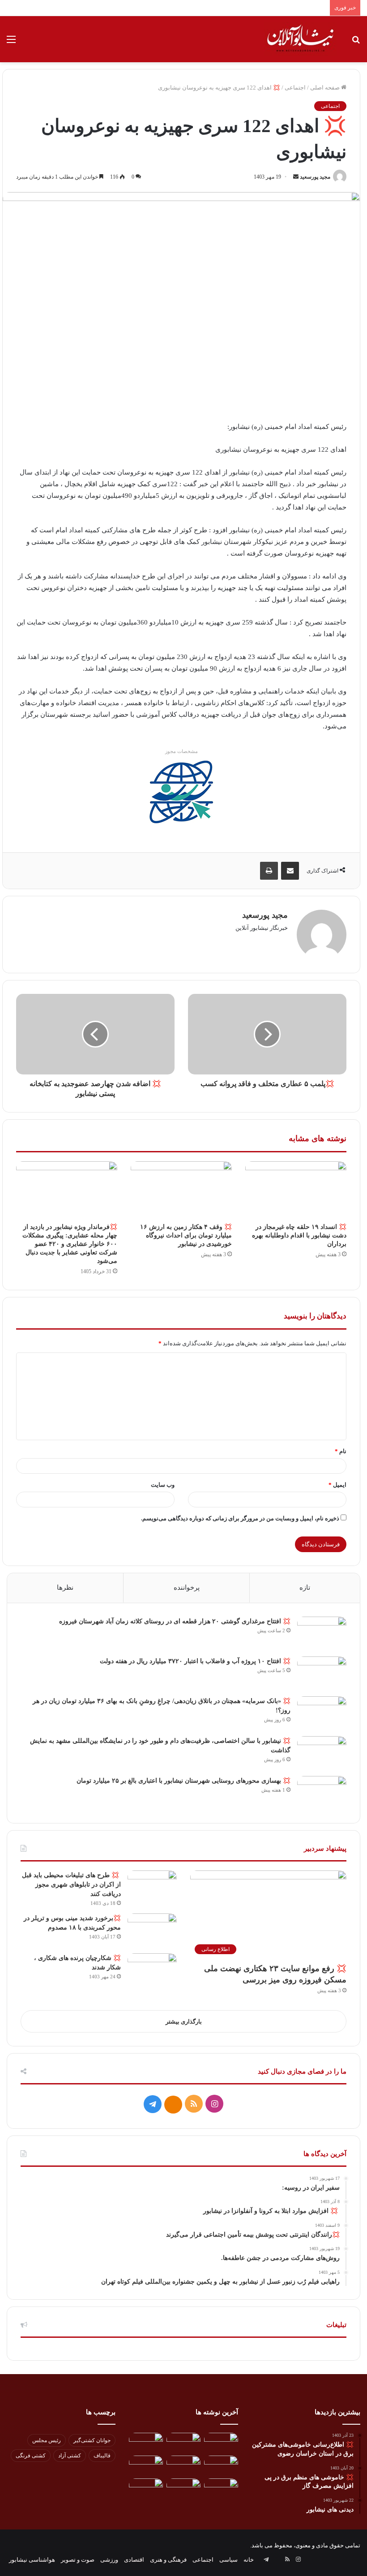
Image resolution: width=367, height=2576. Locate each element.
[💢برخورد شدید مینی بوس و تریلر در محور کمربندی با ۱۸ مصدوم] (152, 1930)
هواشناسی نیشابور (32, 2560)
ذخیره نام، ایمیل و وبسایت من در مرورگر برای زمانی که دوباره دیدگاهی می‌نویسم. (240, 1518)
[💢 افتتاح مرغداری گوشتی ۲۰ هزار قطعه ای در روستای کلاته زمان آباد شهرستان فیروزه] (322, 1633)
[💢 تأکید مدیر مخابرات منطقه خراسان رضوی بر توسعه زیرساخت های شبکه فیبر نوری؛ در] (146, 2465)
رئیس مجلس (47, 2440)
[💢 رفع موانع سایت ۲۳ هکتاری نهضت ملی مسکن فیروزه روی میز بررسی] (183, 2488)
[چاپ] (269, 871)
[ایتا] (173, 2105)
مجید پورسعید (315, 177)
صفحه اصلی (326, 88)
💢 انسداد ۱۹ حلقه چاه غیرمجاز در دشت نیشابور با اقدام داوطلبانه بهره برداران (299, 1235)
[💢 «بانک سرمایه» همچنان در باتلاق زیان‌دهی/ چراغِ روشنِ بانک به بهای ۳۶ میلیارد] (322, 1713)
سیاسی (228, 2560)
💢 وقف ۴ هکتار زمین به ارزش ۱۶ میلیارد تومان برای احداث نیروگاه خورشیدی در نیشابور (186, 1235)
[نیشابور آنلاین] (300, 39)
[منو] (11, 43)
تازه (305, 1588)
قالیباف (102, 2456)
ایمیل (337, 1485)
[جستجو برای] (356, 43)
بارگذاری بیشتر (184, 2022)
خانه (249, 2560)
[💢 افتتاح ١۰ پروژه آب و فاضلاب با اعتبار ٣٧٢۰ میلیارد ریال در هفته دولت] (322, 1673)
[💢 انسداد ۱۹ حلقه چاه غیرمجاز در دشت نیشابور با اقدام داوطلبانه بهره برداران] (296, 1190)
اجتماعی (295, 88)
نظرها (65, 1588)
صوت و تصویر (78, 2560)
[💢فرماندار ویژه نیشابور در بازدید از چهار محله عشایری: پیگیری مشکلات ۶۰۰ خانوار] (67, 1190)
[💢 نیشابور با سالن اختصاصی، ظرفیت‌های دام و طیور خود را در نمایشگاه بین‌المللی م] (322, 1753)
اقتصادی (134, 2560)
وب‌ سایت (163, 1485)
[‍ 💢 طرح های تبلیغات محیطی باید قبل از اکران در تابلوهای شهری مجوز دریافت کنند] (152, 1887)
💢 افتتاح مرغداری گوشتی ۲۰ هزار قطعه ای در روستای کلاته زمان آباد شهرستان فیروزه (175, 1621)
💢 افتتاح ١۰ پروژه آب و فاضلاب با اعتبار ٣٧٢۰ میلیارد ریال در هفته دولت (195, 1661)
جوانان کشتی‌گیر (92, 2440)
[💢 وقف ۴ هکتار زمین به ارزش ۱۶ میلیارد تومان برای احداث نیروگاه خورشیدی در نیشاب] (181, 1190)
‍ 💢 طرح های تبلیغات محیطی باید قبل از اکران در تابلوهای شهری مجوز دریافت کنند (71, 1885)
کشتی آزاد (70, 2456)
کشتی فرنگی (31, 2456)
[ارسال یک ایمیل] (296, 177)
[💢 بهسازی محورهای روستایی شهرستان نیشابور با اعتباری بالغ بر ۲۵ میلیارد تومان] (322, 1793)
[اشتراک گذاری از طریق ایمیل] (290, 871)
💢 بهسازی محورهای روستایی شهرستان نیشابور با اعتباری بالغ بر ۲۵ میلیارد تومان (183, 1781)
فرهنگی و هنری (168, 2560)
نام (341, 1451)
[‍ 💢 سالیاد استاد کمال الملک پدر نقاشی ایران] (221, 2488)
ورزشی (109, 2560)
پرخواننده (187, 1588)
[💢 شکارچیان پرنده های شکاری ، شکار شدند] (152, 1970)
